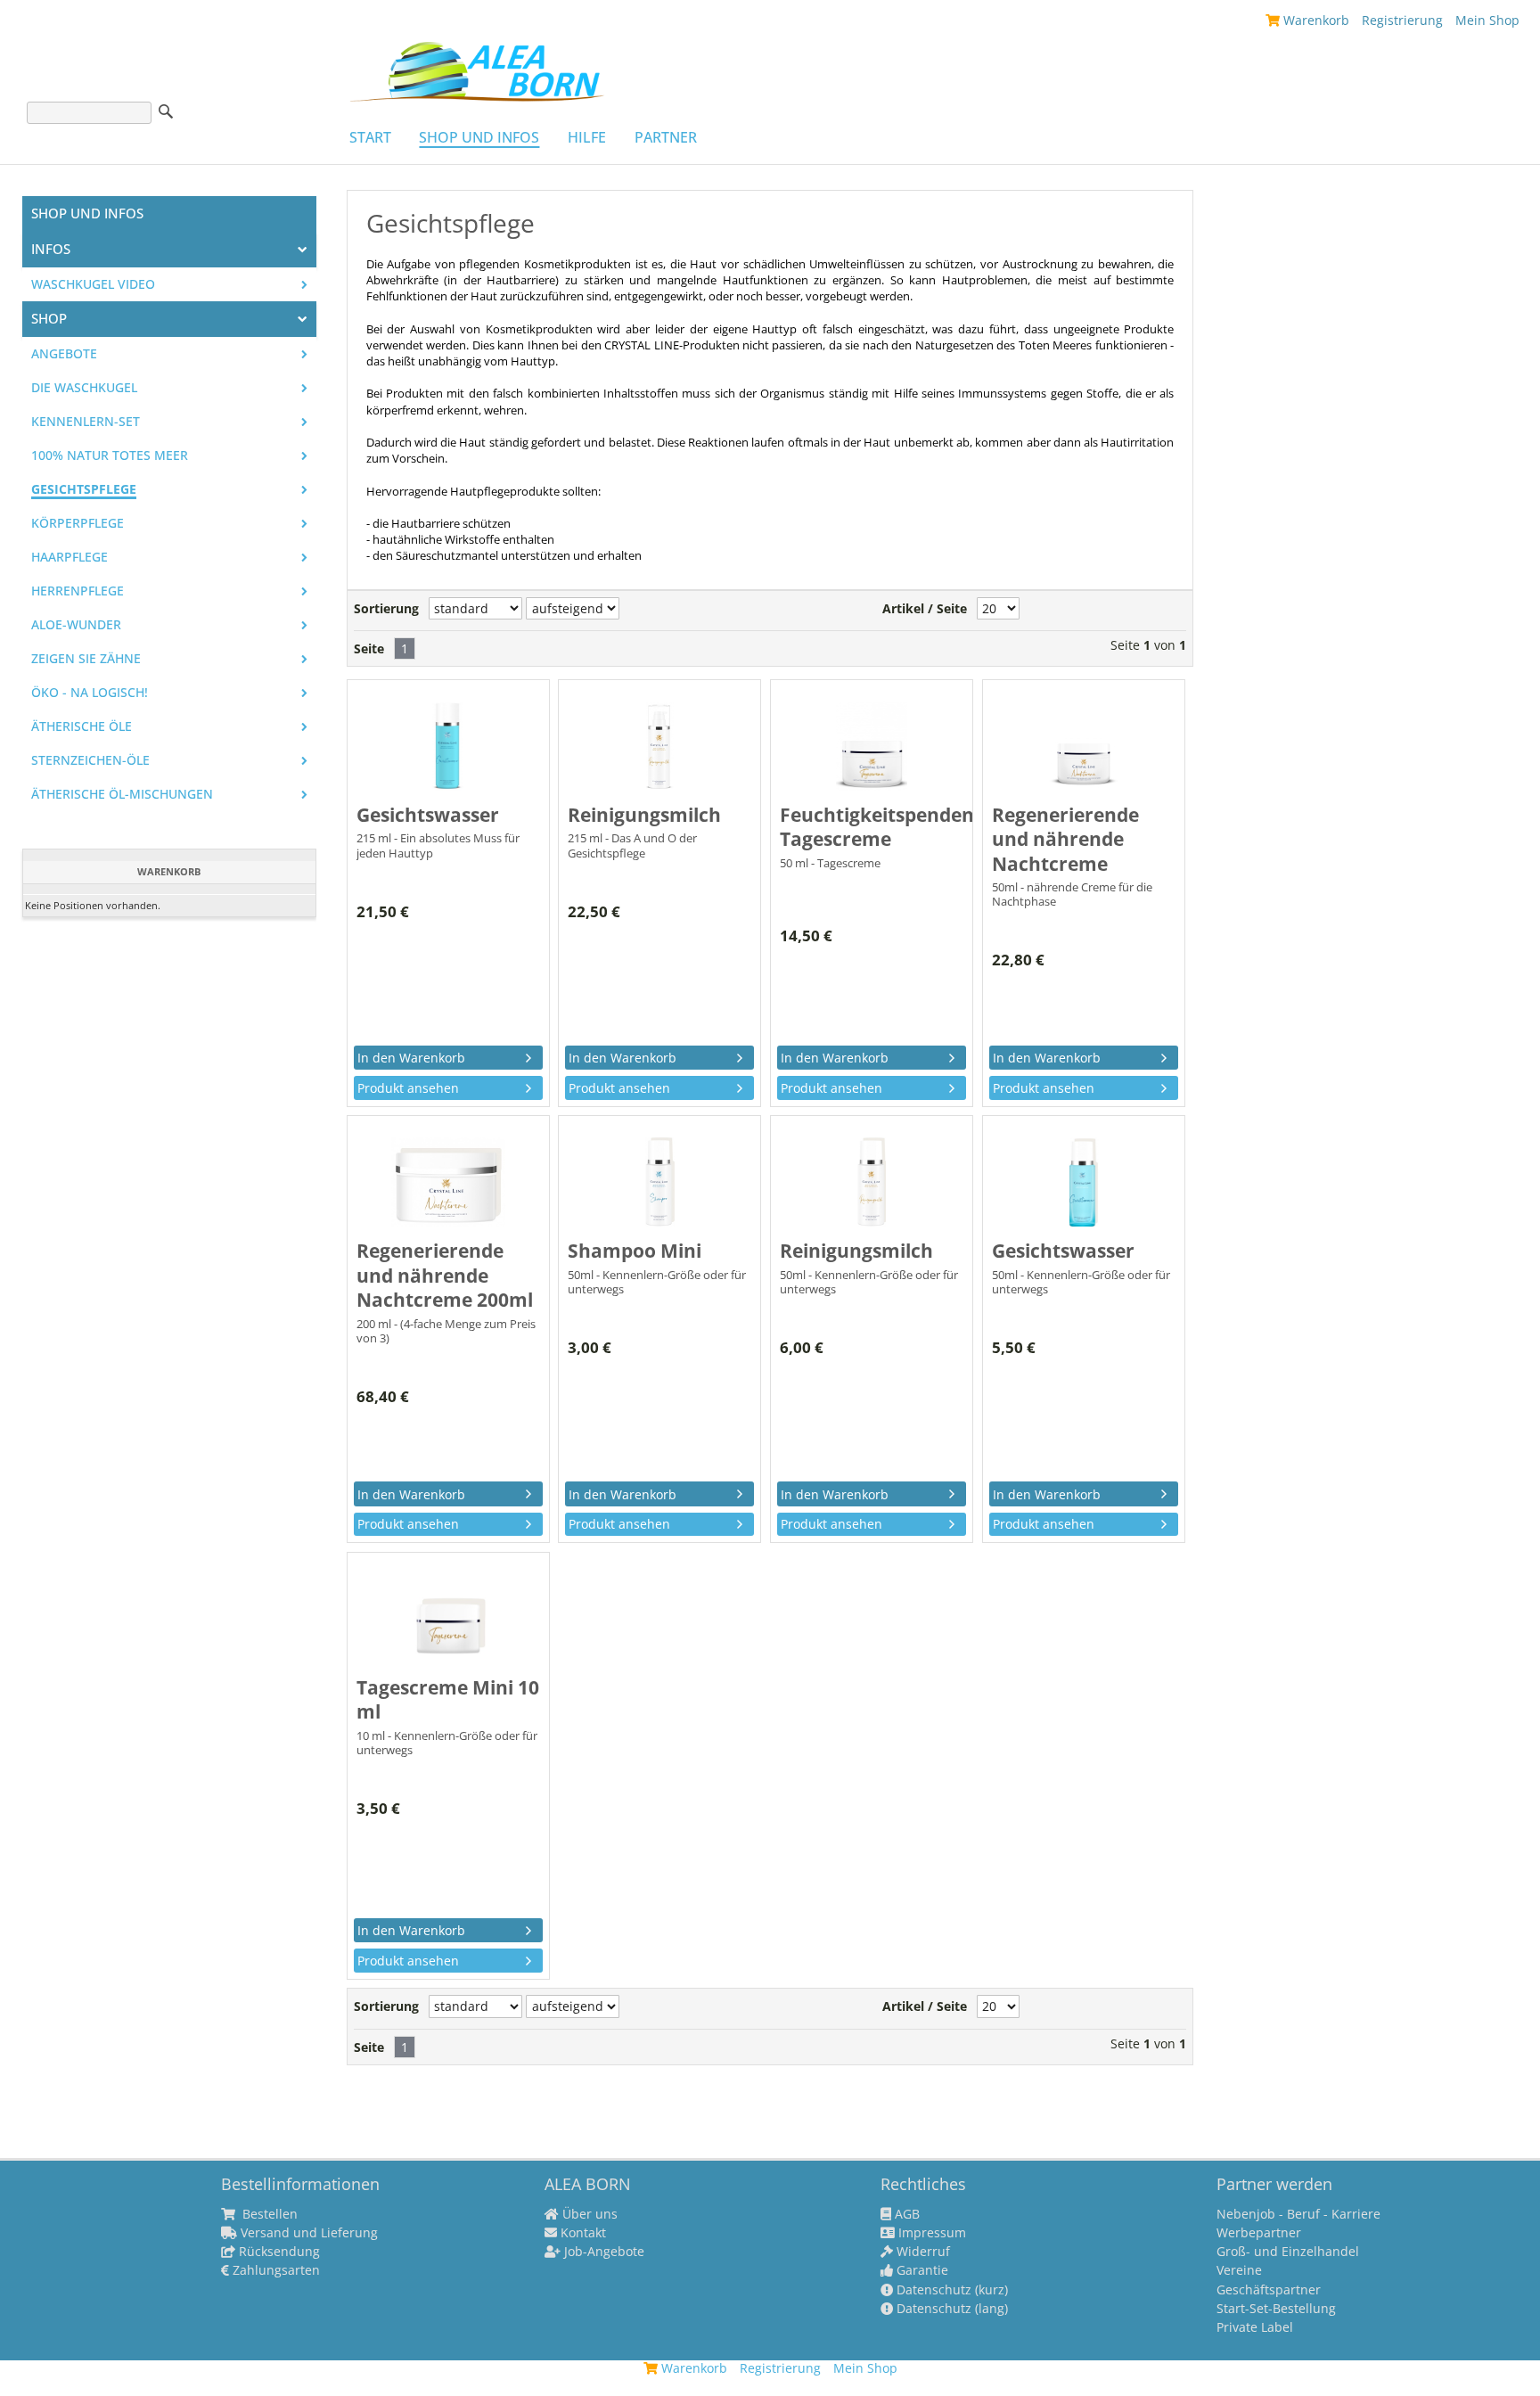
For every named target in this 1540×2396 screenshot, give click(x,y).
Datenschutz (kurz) (950, 2290)
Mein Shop (1487, 20)
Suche (166, 111)
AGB (905, 2214)
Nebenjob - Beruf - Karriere (1298, 2214)
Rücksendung (278, 2252)
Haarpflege (70, 557)
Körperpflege (78, 523)
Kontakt (582, 2233)
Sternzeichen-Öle (90, 760)
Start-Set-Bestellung (1276, 2309)
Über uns (588, 2214)
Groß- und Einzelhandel (1288, 2252)
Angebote (64, 354)
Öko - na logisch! (90, 693)
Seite (369, 649)
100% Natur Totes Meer (110, 455)
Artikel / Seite (925, 609)
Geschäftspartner (1269, 2290)
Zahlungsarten (274, 2270)
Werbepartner (1259, 2233)
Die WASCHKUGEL (84, 388)
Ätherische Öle (82, 726)
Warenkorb (1315, 20)
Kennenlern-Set (86, 422)
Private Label (1255, 2327)
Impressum (930, 2233)
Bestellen (268, 2214)
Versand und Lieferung (307, 2233)
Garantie (921, 2270)
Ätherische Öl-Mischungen (122, 794)
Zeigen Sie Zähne (86, 659)
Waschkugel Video (93, 284)
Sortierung (386, 609)
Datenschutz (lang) (950, 2309)
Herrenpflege (78, 591)
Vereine (1239, 2270)
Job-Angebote (602, 2252)
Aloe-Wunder (76, 625)
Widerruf (922, 2252)
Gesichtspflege (84, 489)
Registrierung (1402, 20)
